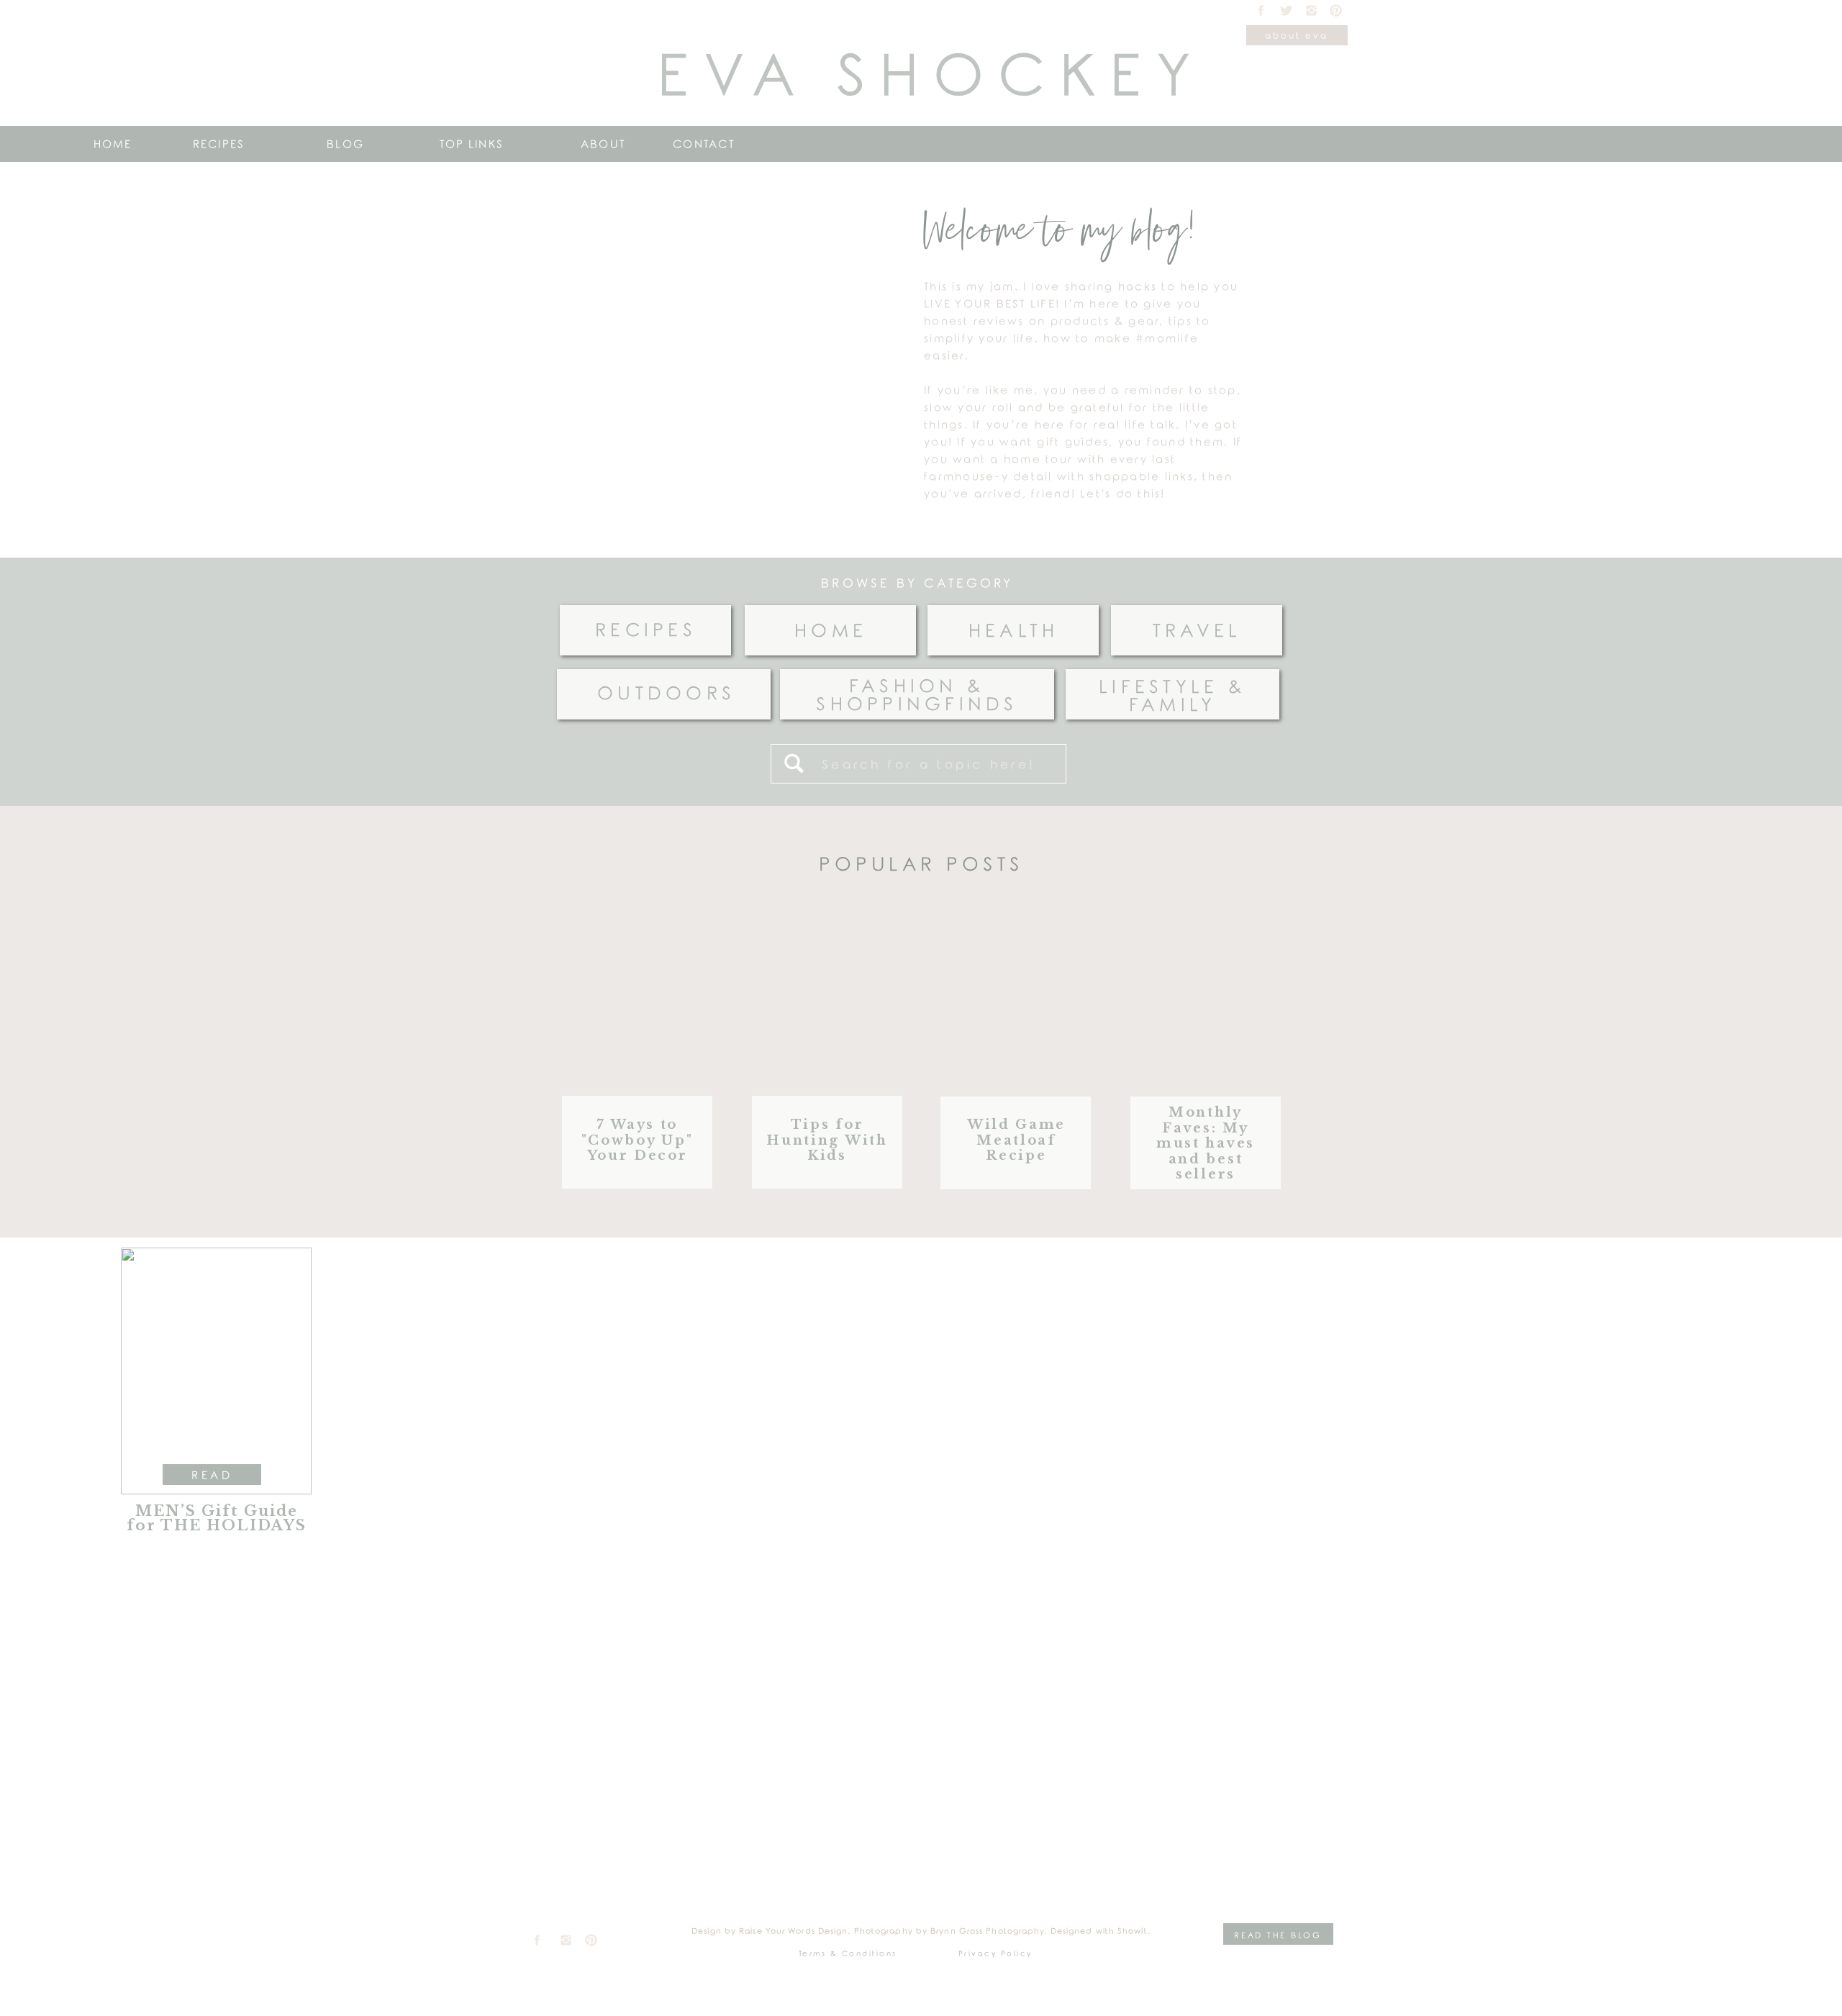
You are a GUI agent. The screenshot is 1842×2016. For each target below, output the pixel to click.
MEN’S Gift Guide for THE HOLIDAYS (217, 1518)
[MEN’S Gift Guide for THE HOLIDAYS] (216, 1371)
